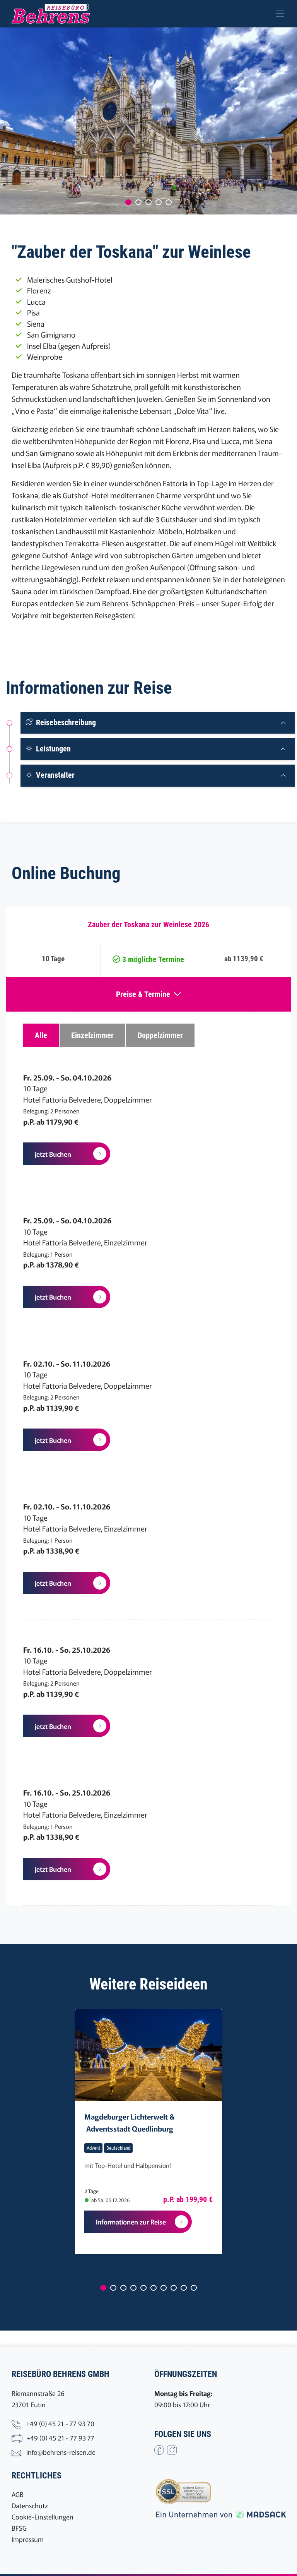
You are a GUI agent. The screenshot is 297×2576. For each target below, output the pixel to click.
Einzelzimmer (92, 1035)
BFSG (19, 2528)
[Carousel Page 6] (154, 2288)
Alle (41, 1035)
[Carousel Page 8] (174, 2288)
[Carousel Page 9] (184, 2288)
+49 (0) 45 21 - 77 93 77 (60, 2438)
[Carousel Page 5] (169, 202)
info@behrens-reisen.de (61, 2452)
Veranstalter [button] (54, 775)
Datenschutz (30, 2505)
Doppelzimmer (160, 1035)
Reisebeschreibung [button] (65, 722)
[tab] (158, 723)
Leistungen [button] (52, 749)
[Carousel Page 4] (159, 202)
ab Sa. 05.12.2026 (110, 2200)
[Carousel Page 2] (138, 202)
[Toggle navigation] (280, 14)
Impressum (28, 2539)
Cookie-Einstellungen (43, 2517)
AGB (18, 2494)
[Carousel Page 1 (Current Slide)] (128, 202)
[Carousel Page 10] (194, 2288)
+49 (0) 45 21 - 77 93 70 (60, 2423)
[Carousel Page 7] (164, 2288)
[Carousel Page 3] (148, 202)
